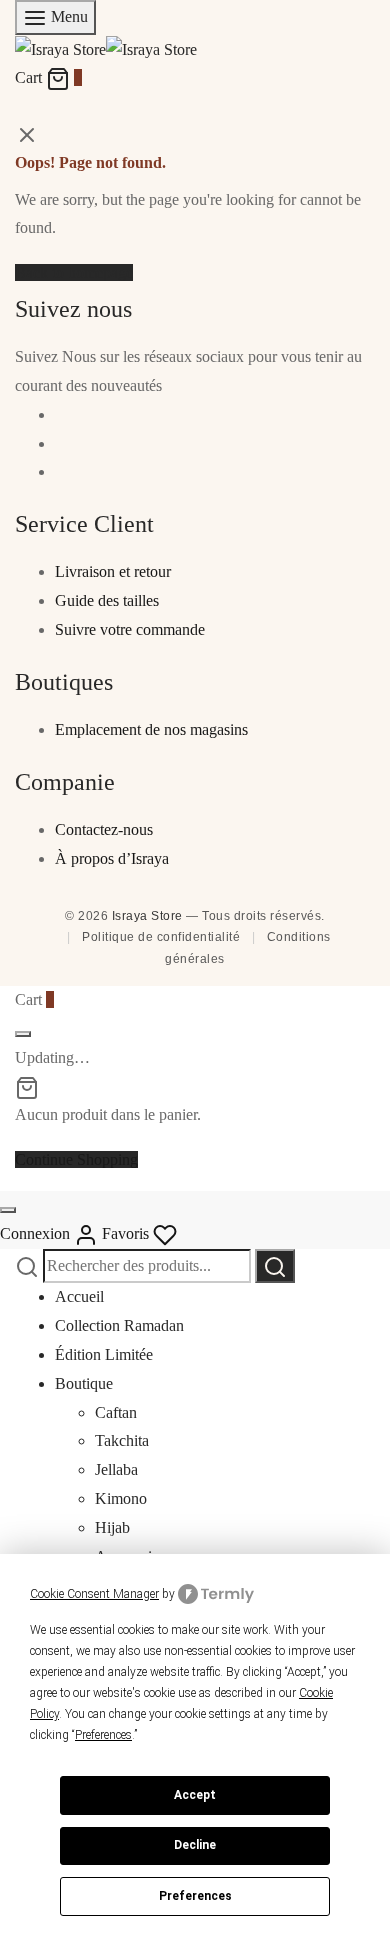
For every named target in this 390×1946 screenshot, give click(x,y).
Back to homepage (74, 272)
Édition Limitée (104, 1354)
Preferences (195, 1896)
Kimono (121, 1498)
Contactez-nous (104, 829)
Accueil (79, 1296)
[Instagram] (61, 443)
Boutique (84, 1383)
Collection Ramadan (119, 1325)
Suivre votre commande (130, 629)
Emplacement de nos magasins (151, 729)
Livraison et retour (113, 571)
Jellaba (116, 1469)
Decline (195, 1845)
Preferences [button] (103, 1735)
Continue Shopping (76, 1159)
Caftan (116, 1412)
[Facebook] (61, 414)
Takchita (122, 1440)
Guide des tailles (107, 600)
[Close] (23, 1034)
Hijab (112, 1527)
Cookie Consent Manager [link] (94, 1594)
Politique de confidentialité (161, 937)
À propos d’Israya (112, 858)
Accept (195, 1795)
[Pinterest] (61, 471)
